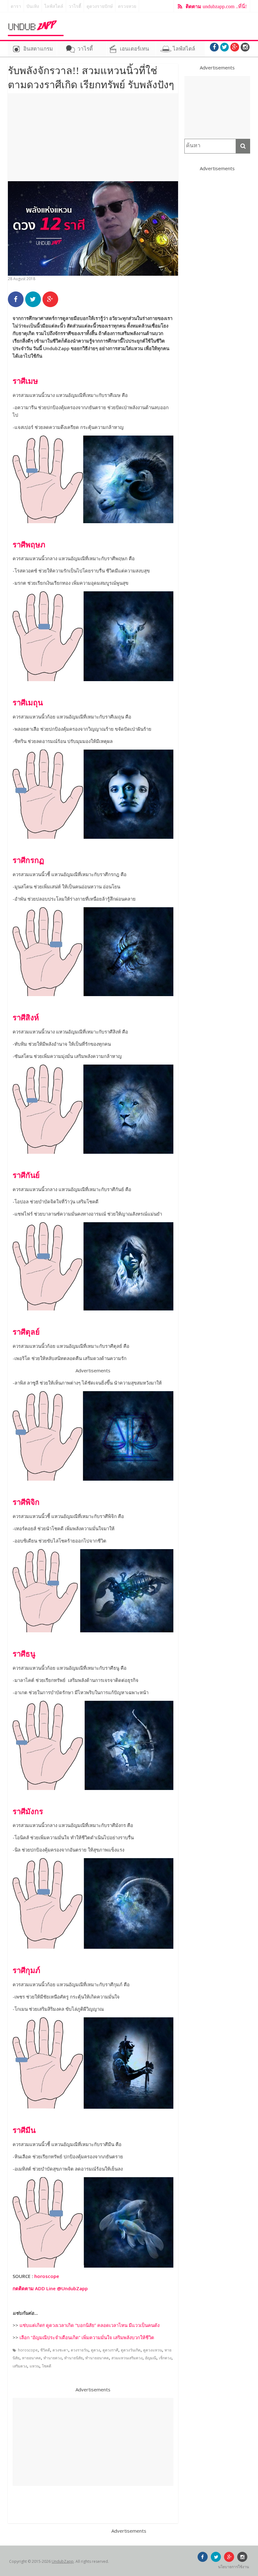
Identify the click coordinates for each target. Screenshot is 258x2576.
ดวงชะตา (60, 2350)
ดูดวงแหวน (153, 2350)
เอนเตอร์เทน (135, 49)
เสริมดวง (20, 2366)
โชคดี (47, 2366)
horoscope (47, 2276)
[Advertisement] (93, 137)
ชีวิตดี (45, 2350)
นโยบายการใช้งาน (233, 2567)
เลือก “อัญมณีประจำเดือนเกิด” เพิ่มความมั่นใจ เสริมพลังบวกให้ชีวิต (87, 2337)
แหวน (34, 2366)
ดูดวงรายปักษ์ (100, 6)
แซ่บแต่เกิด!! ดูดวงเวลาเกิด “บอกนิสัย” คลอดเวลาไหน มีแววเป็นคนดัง (90, 2325)
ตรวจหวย (127, 6)
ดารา (16, 6)
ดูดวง (95, 2350)
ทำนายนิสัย (73, 2358)
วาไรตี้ (75, 6)
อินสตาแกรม (38, 49)
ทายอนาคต (31, 2358)
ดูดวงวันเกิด (131, 2350)
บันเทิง (33, 6)
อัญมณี (151, 2358)
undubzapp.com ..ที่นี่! (216, 6)
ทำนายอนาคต (97, 2358)
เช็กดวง (165, 2358)
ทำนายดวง (53, 2358)
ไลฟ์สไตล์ (54, 6)
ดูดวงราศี (110, 2350)
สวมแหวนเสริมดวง (127, 2358)
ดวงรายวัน (80, 2350)
